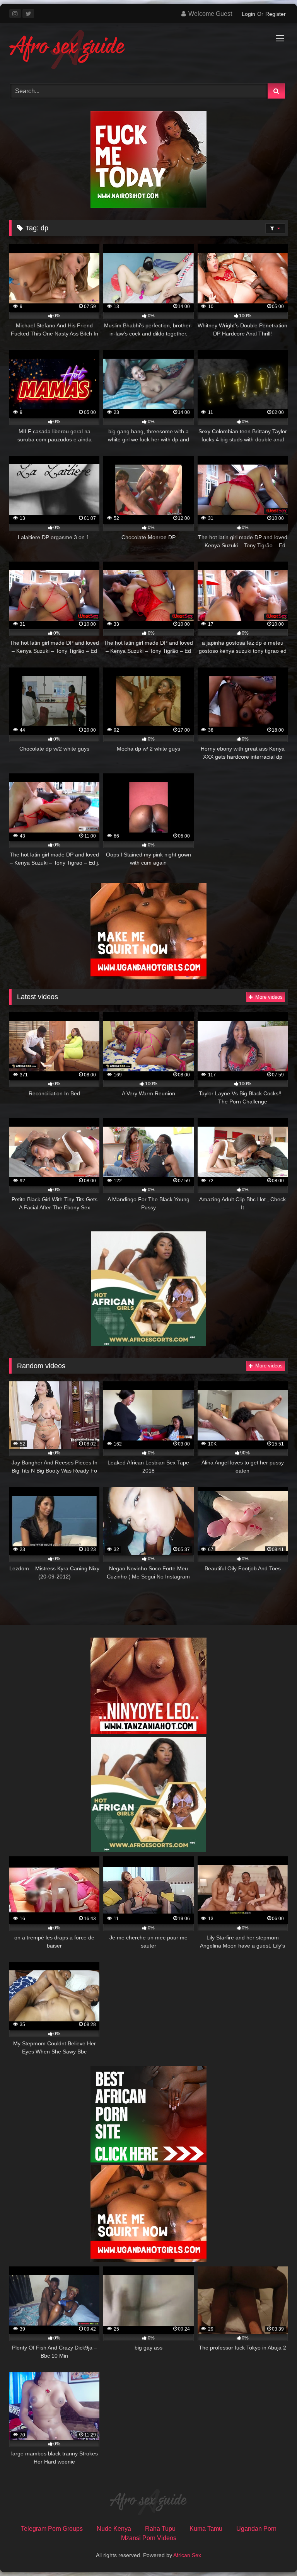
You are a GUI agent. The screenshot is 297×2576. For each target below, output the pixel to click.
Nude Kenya (114, 2529)
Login (248, 14)
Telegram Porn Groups (52, 2529)
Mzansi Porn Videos (149, 2538)
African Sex (187, 2555)
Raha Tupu (160, 2529)
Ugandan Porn (256, 2529)
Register (276, 14)
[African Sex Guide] (148, 51)
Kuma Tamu (206, 2529)
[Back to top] (273, 2553)
